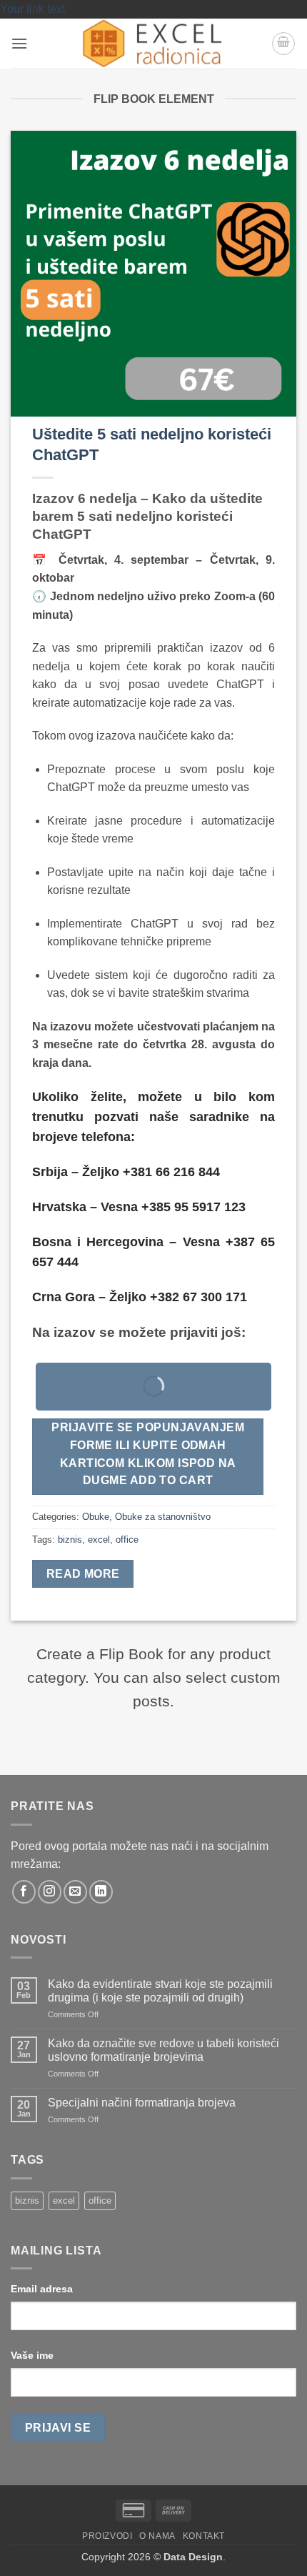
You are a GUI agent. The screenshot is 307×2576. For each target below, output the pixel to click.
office (127, 1540)
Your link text (32, 9)
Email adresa (42, 2289)
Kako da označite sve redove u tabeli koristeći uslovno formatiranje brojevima (163, 2050)
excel (99, 1540)
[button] (19, 43)
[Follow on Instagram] (50, 1892)
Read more (83, 1574)
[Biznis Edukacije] (154, 44)
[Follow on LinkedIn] (101, 1892)
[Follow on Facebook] (24, 1892)
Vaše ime (32, 2355)
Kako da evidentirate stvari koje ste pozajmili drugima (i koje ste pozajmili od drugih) (160, 1991)
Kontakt (204, 2536)
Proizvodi (107, 2536)
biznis (70, 1540)
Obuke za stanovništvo (163, 1517)
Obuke (96, 1517)
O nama (157, 2536)
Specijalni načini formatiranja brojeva (142, 2103)
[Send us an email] (75, 1892)
